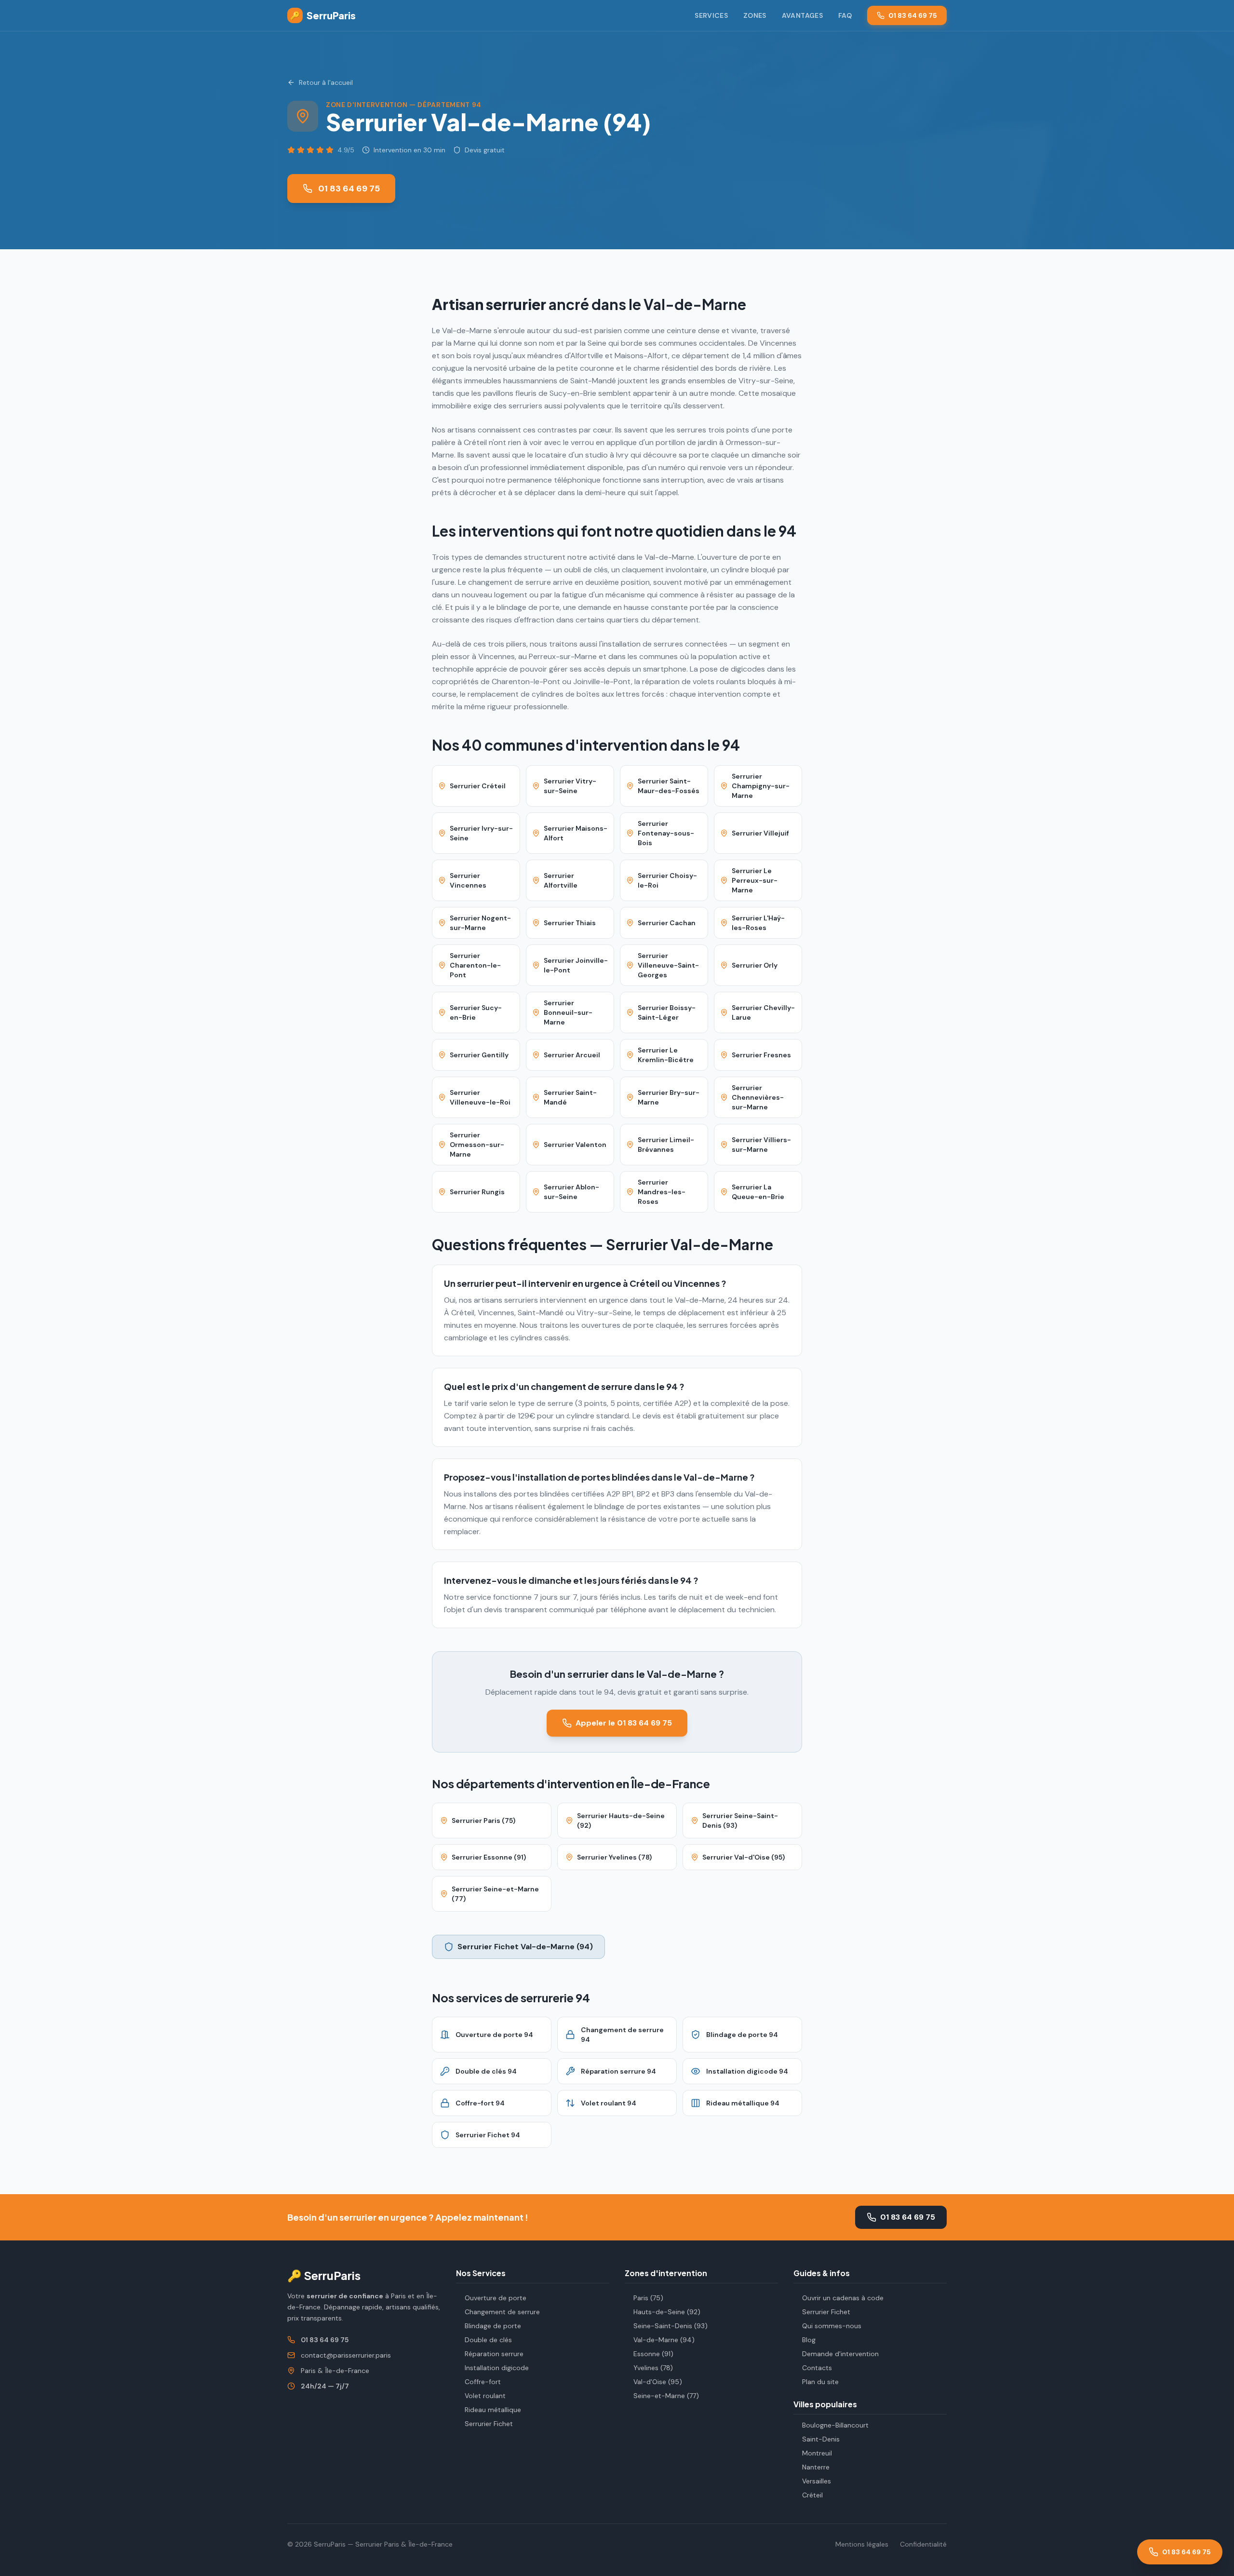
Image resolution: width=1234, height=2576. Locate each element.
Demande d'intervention (840, 2354)
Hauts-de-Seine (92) (667, 2312)
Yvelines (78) (653, 2368)
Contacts (817, 2368)
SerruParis (323, 15)
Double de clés (488, 2340)
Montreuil (817, 2453)
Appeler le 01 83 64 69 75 (624, 1723)
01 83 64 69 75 (913, 15)
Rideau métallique (493, 2410)
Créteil (812, 2495)
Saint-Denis (821, 2439)
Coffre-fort (483, 2382)
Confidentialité (923, 2544)
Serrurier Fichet (489, 2424)
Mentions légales (862, 2544)
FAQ (845, 15)
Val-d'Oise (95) (658, 2382)
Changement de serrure (502, 2312)
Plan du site (820, 2382)
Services (711, 15)
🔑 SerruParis (324, 2275)
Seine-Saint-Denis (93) (671, 2326)
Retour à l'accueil (326, 82)
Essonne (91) (653, 2354)
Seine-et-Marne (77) (666, 2396)
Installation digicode (497, 2368)
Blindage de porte (493, 2326)
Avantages (802, 15)
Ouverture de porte (496, 2298)
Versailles (817, 2481)
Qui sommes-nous (832, 2326)
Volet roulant (485, 2396)
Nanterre (816, 2467)
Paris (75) (648, 2298)
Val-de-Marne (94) (664, 2340)
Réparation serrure (494, 2354)
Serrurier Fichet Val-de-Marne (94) (525, 1947)
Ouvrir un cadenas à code (843, 2298)
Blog (809, 2340)
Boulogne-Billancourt (835, 2425)
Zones (755, 15)
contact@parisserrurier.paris (346, 2355)
